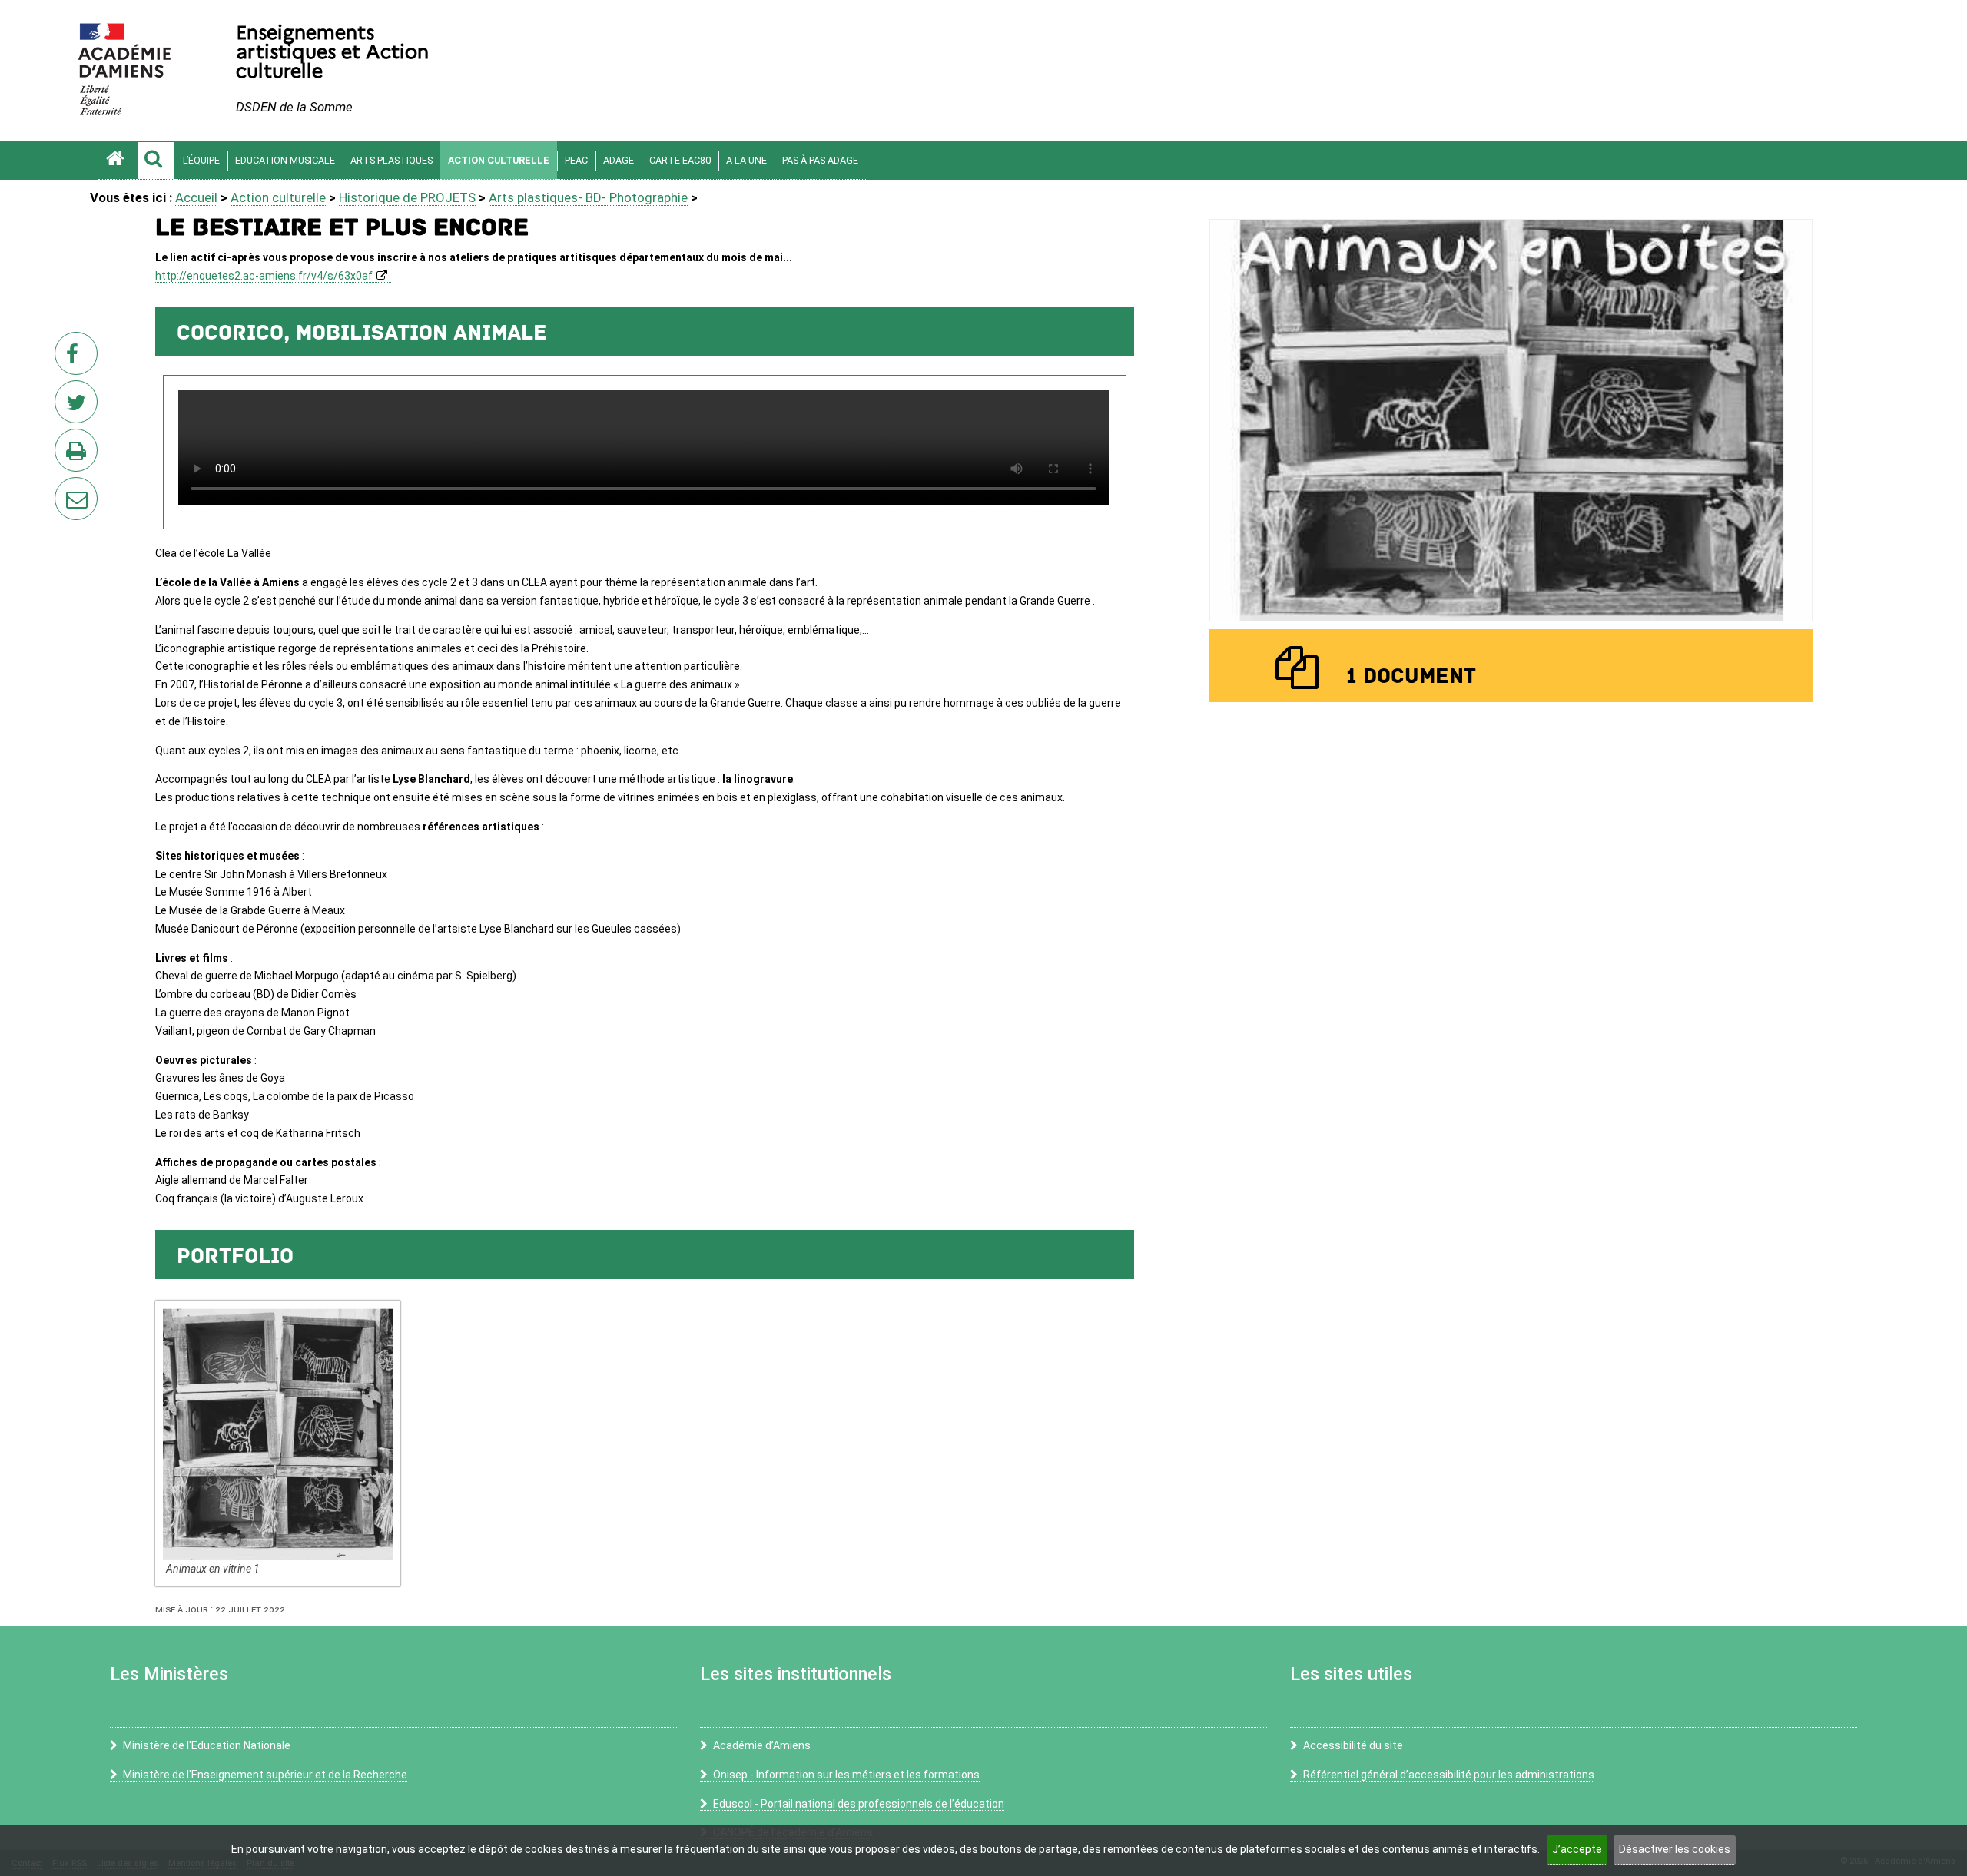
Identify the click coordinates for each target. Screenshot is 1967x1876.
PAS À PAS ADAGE (820, 160)
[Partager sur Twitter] (79, 406)
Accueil (196, 197)
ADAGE (619, 160)
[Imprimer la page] (79, 455)
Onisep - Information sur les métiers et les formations (846, 1775)
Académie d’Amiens (762, 1745)
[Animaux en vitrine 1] (277, 1434)
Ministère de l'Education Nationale (207, 1745)
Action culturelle (499, 160)
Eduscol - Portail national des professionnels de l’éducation (859, 1804)
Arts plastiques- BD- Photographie (588, 197)
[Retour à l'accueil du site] (118, 161)
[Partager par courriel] (66, 489)
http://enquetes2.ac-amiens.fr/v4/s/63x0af (264, 276)
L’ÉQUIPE (201, 160)
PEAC (576, 160)
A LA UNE (746, 160)
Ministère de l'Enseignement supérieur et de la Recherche (265, 1775)
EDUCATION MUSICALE (285, 160)
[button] (156, 161)
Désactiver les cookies (1675, 1849)
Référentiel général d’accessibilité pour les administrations (1449, 1775)
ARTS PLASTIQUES (391, 160)
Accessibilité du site (1353, 1745)
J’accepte (1577, 1849)
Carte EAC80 (680, 160)
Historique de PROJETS (407, 197)
